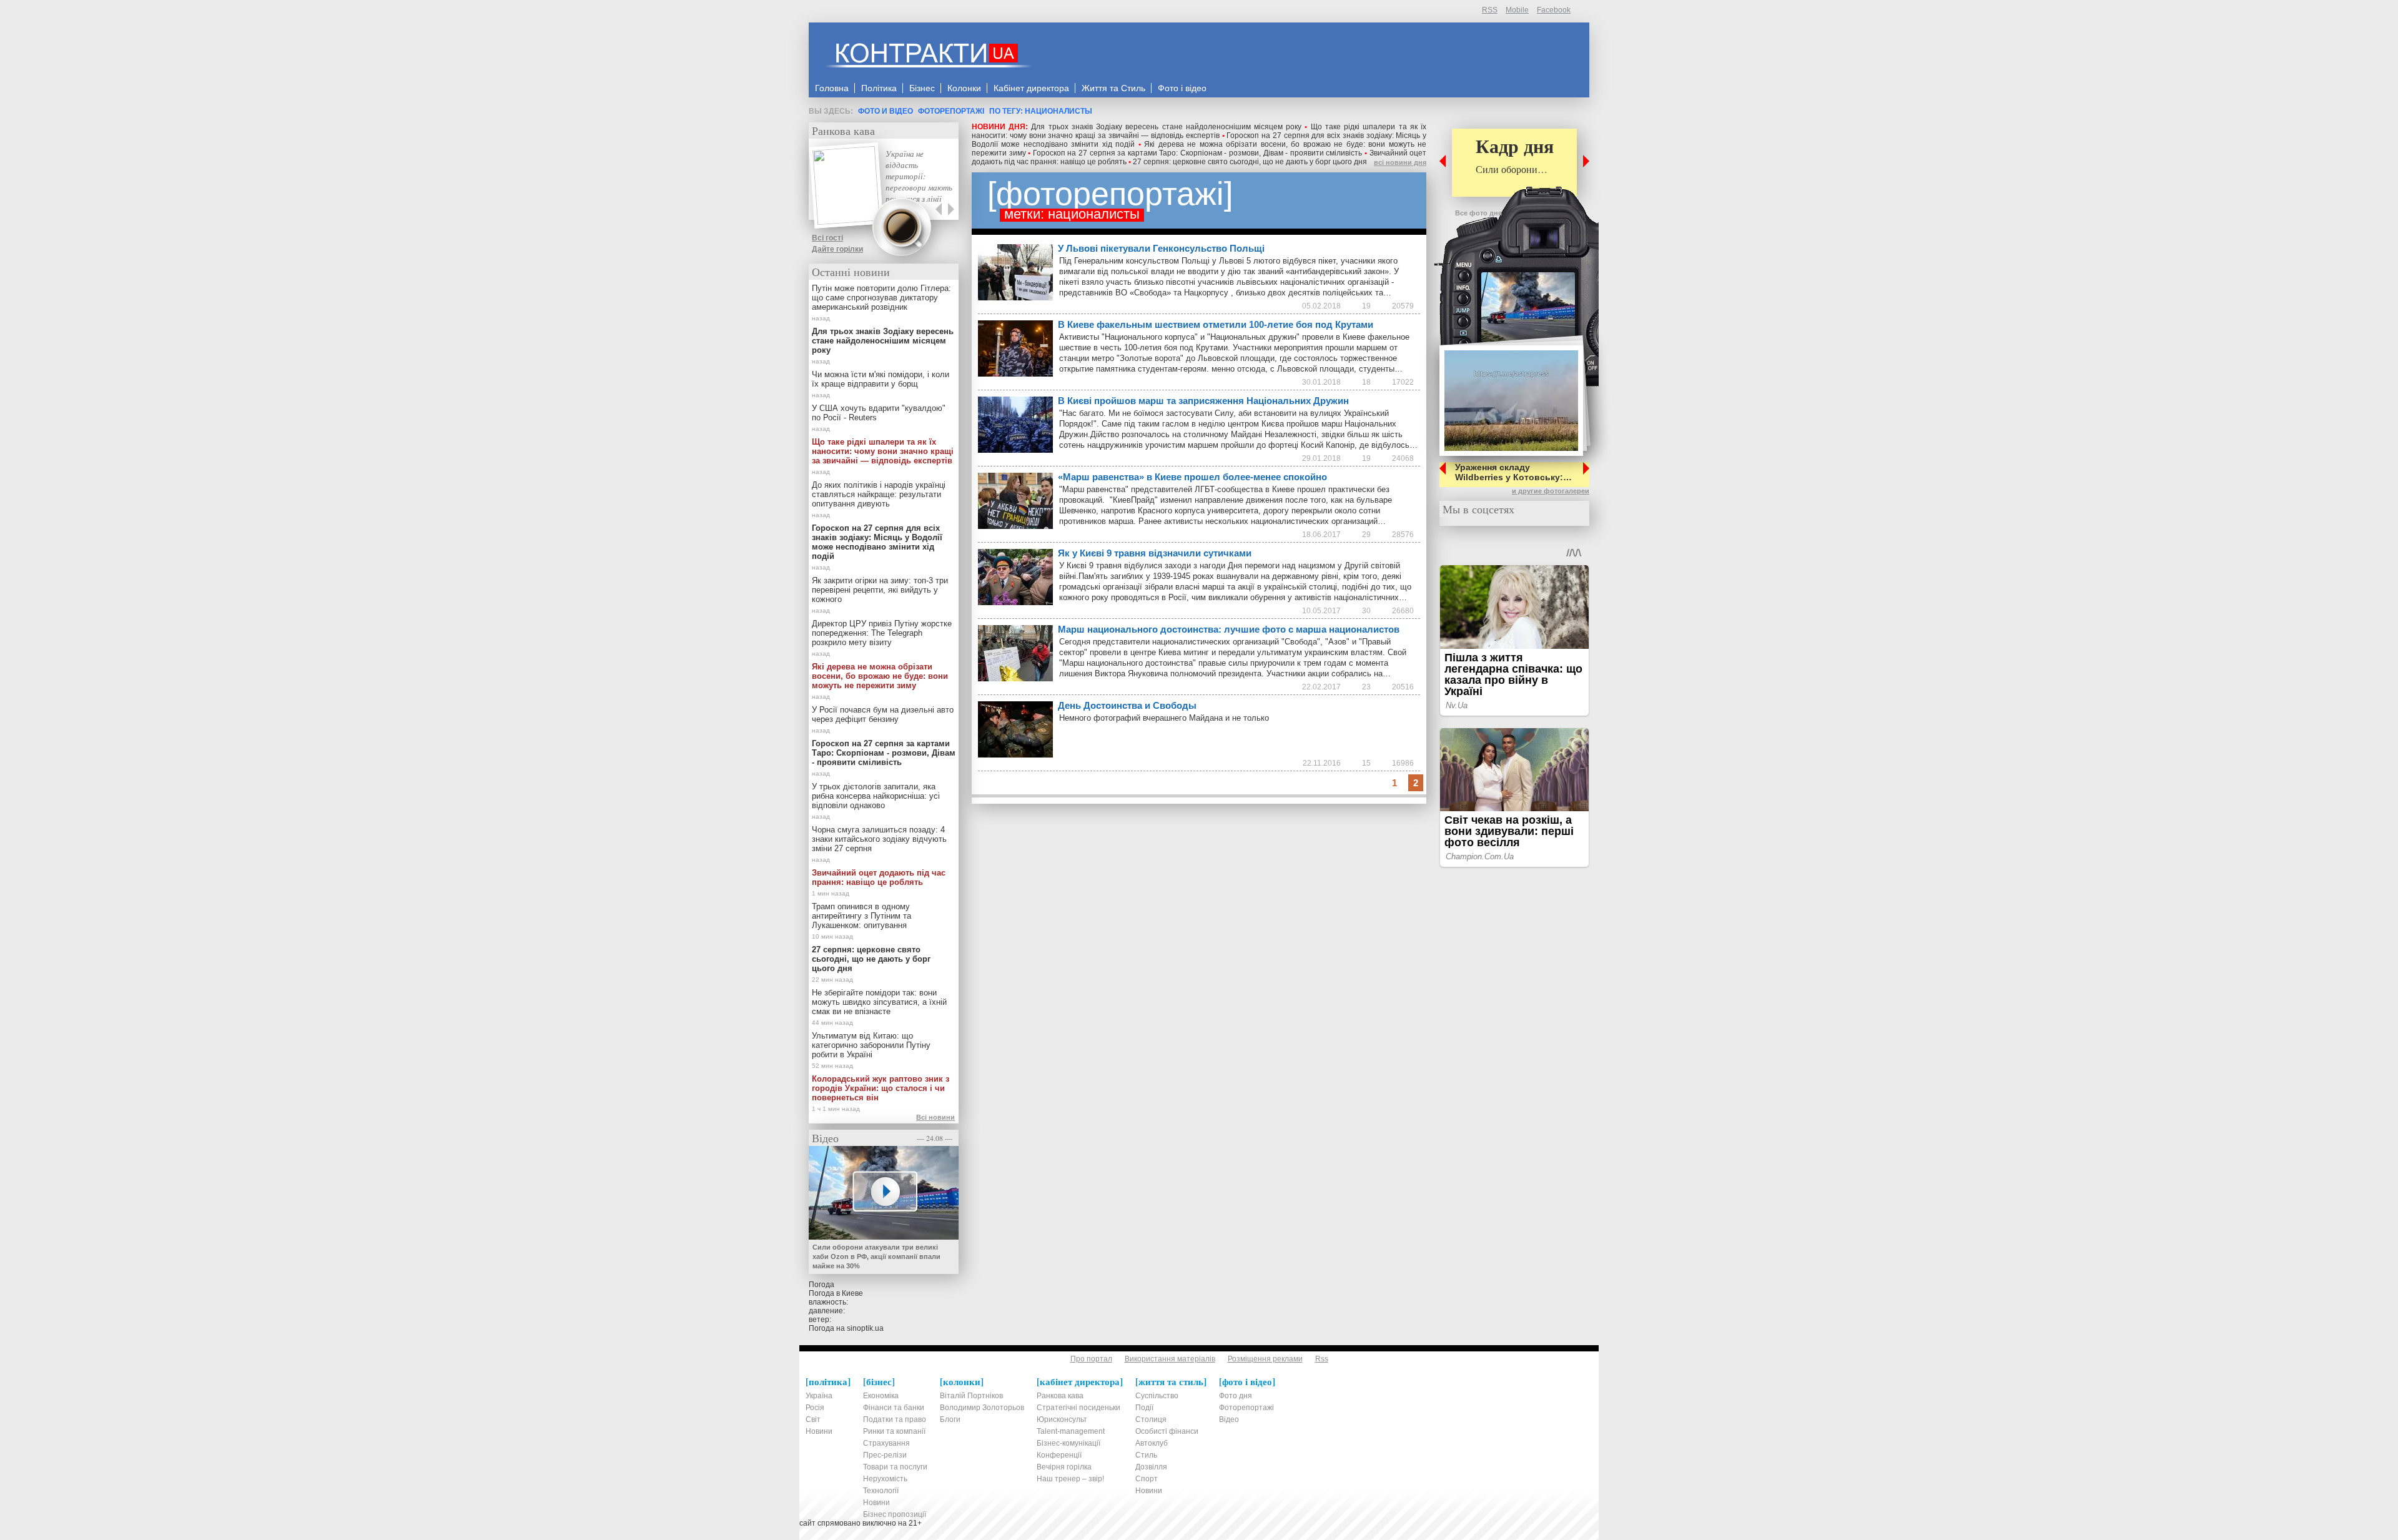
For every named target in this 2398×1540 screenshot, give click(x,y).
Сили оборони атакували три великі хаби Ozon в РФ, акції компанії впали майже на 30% (876, 1256)
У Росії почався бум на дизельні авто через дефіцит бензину (883, 714)
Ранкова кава (843, 131)
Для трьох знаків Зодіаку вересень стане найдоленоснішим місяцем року (1166, 127)
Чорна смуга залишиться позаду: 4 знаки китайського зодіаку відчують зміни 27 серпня (879, 839)
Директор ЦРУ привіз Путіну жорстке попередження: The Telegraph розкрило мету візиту (882, 633)
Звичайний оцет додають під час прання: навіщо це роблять (879, 877)
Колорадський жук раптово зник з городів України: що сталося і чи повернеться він (881, 1088)
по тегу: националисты (1041, 111)
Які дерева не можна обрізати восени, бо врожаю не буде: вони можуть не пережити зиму (880, 676)
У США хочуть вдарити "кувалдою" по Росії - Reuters (879, 413)
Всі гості (827, 238)
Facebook (1554, 10)
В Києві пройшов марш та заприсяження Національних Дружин (1203, 401)
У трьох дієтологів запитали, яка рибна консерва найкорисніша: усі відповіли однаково (876, 796)
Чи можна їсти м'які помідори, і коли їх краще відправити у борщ (881, 379)
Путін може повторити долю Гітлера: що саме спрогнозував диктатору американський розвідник (881, 298)
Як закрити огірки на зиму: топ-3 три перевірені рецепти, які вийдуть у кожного (880, 590)
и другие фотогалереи (1551, 491)
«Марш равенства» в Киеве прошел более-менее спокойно (1192, 477)
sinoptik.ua (865, 1328)
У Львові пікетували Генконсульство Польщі (1161, 248)
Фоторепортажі (951, 111)
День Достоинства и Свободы (1127, 705)
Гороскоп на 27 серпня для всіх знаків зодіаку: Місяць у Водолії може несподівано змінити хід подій (877, 542)
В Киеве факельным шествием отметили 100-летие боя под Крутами (1216, 324)
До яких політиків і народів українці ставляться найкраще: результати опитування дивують (879, 494)
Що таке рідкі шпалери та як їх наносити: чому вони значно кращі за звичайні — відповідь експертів (1199, 131)
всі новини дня (1400, 162)
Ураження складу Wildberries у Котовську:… (1513, 472)
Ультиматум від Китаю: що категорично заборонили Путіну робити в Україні (871, 1045)
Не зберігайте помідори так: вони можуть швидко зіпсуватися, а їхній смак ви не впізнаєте (879, 1002)
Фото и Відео (886, 111)
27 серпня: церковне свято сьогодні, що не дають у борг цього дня (1250, 162)
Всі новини (935, 1117)
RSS (1490, 10)
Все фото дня (1478, 213)
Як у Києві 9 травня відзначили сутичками (1155, 553)
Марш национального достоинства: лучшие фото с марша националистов (1229, 629)
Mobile (1517, 10)
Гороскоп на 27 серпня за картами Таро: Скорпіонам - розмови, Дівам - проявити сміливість (1198, 153)
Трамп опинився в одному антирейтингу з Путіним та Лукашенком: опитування (861, 916)
